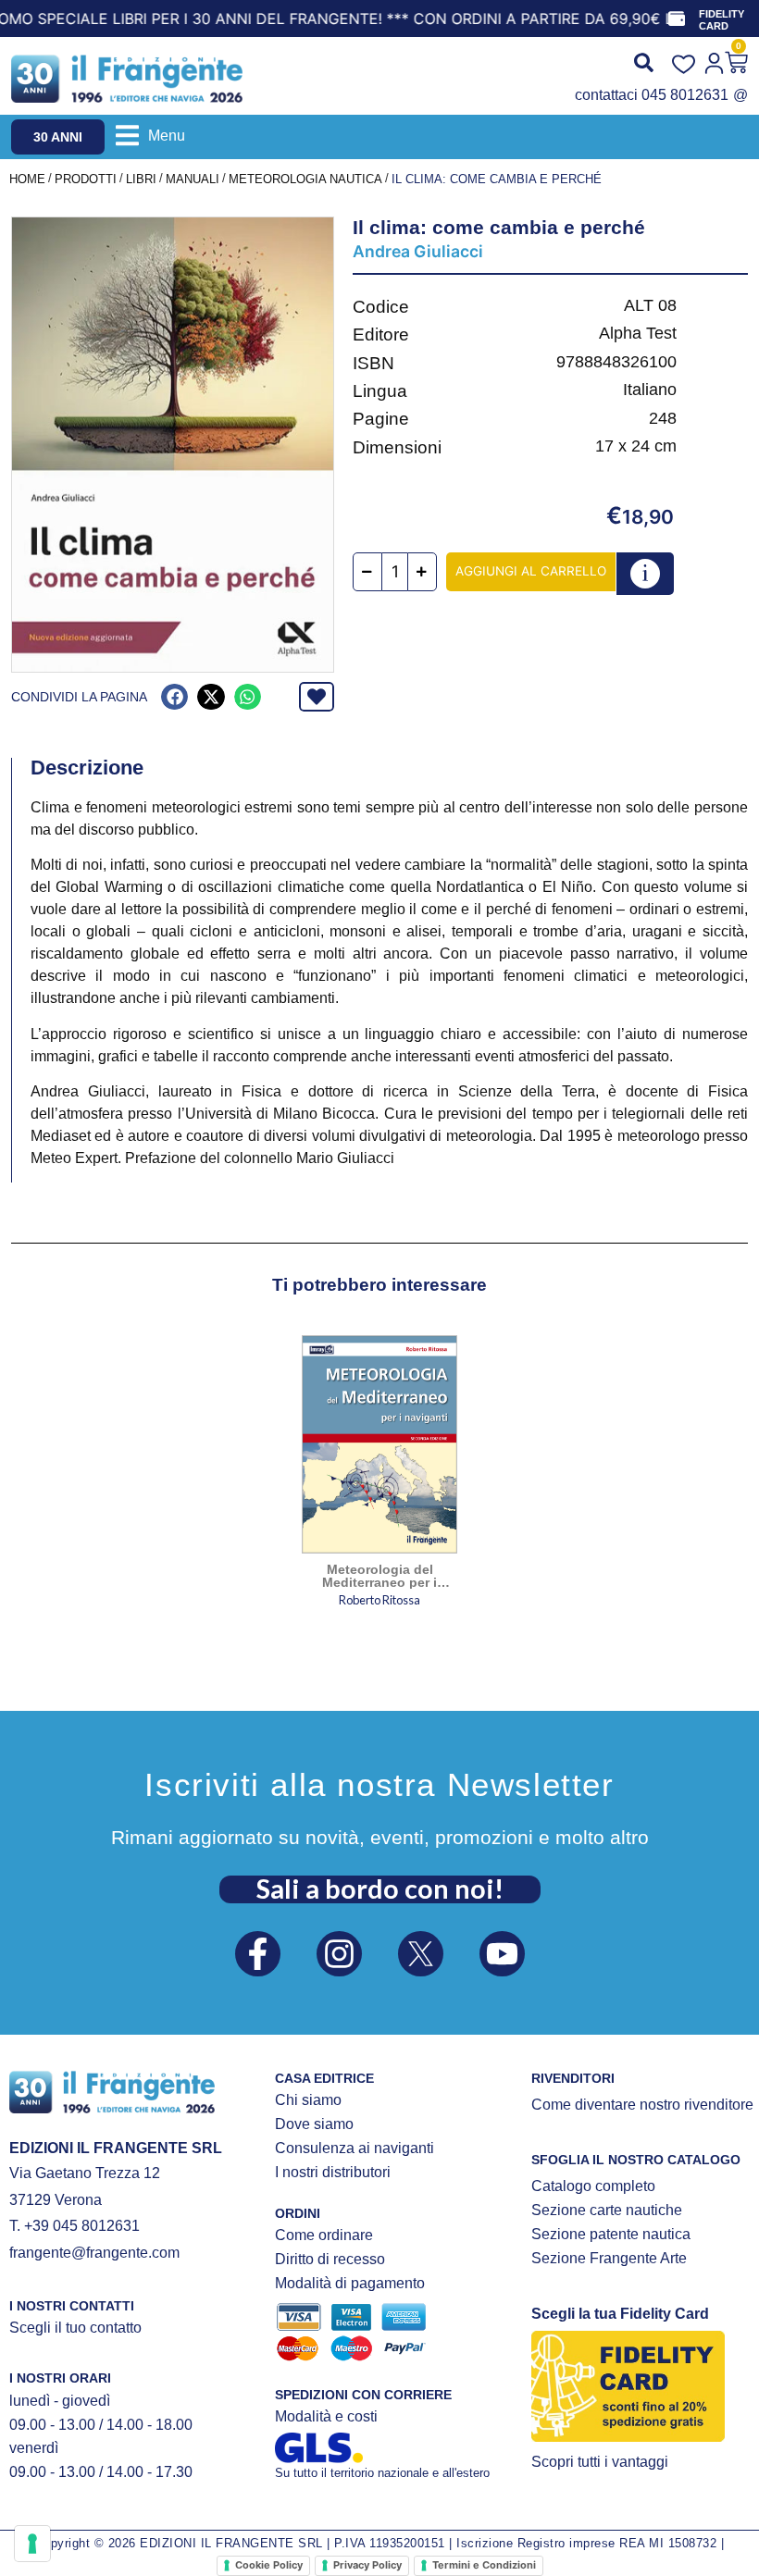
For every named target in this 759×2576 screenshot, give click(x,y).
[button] (150, 136)
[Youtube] (502, 1954)
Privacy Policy (367, 2565)
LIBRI (141, 179)
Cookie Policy (269, 2565)
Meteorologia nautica (305, 179)
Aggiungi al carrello (531, 571)
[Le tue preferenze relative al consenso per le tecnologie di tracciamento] (32, 2544)
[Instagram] (339, 1954)
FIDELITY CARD (722, 20)
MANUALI (193, 179)
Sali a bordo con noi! (380, 1889)
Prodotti (86, 179)
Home (27, 179)
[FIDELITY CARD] (677, 19)
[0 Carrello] (736, 62)
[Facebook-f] (258, 1954)
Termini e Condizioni (484, 2565)
